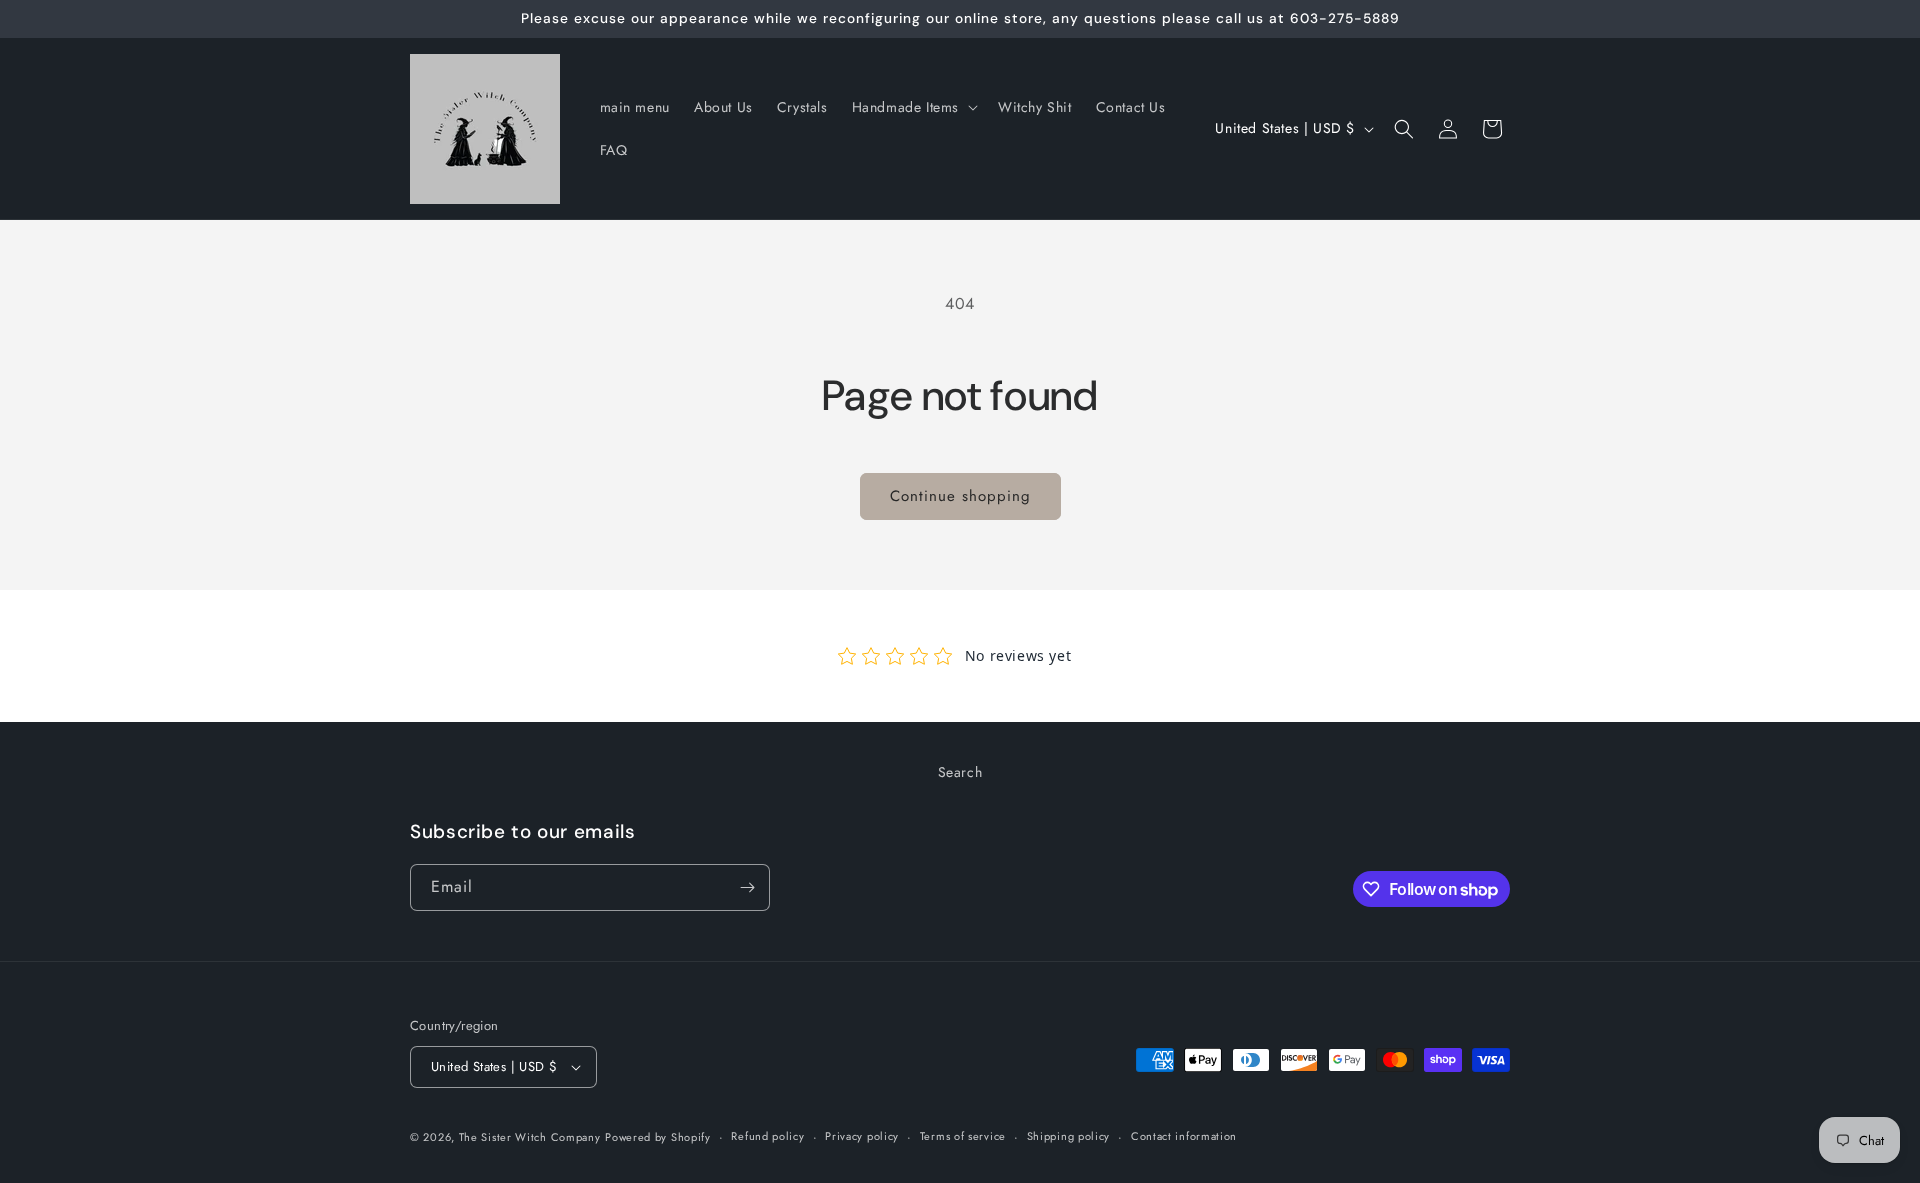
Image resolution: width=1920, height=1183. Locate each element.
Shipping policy (1069, 1137)
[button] (913, 107)
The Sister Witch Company (530, 1137)
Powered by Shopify (658, 1137)
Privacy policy (862, 1137)
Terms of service (963, 1137)
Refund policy (767, 1137)
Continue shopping (960, 496)
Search (960, 772)
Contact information (1184, 1137)
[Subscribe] (747, 887)
